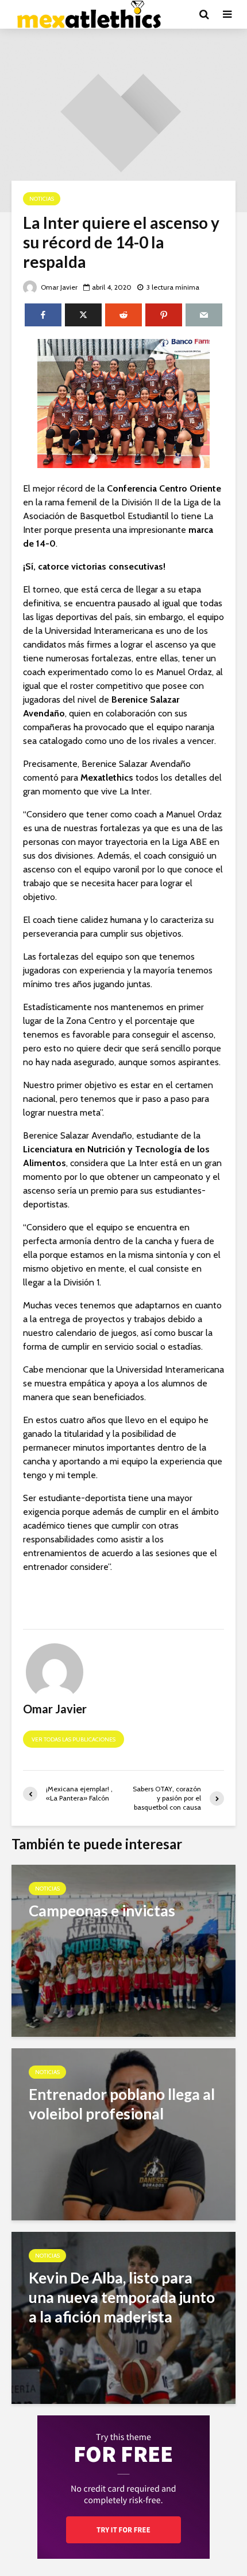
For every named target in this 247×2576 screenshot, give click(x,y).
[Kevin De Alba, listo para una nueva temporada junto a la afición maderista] (123, 2317)
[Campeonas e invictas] (123, 1950)
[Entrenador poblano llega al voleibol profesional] (123, 2133)
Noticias (42, 199)
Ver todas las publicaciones (74, 1739)
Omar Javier (58, 287)
